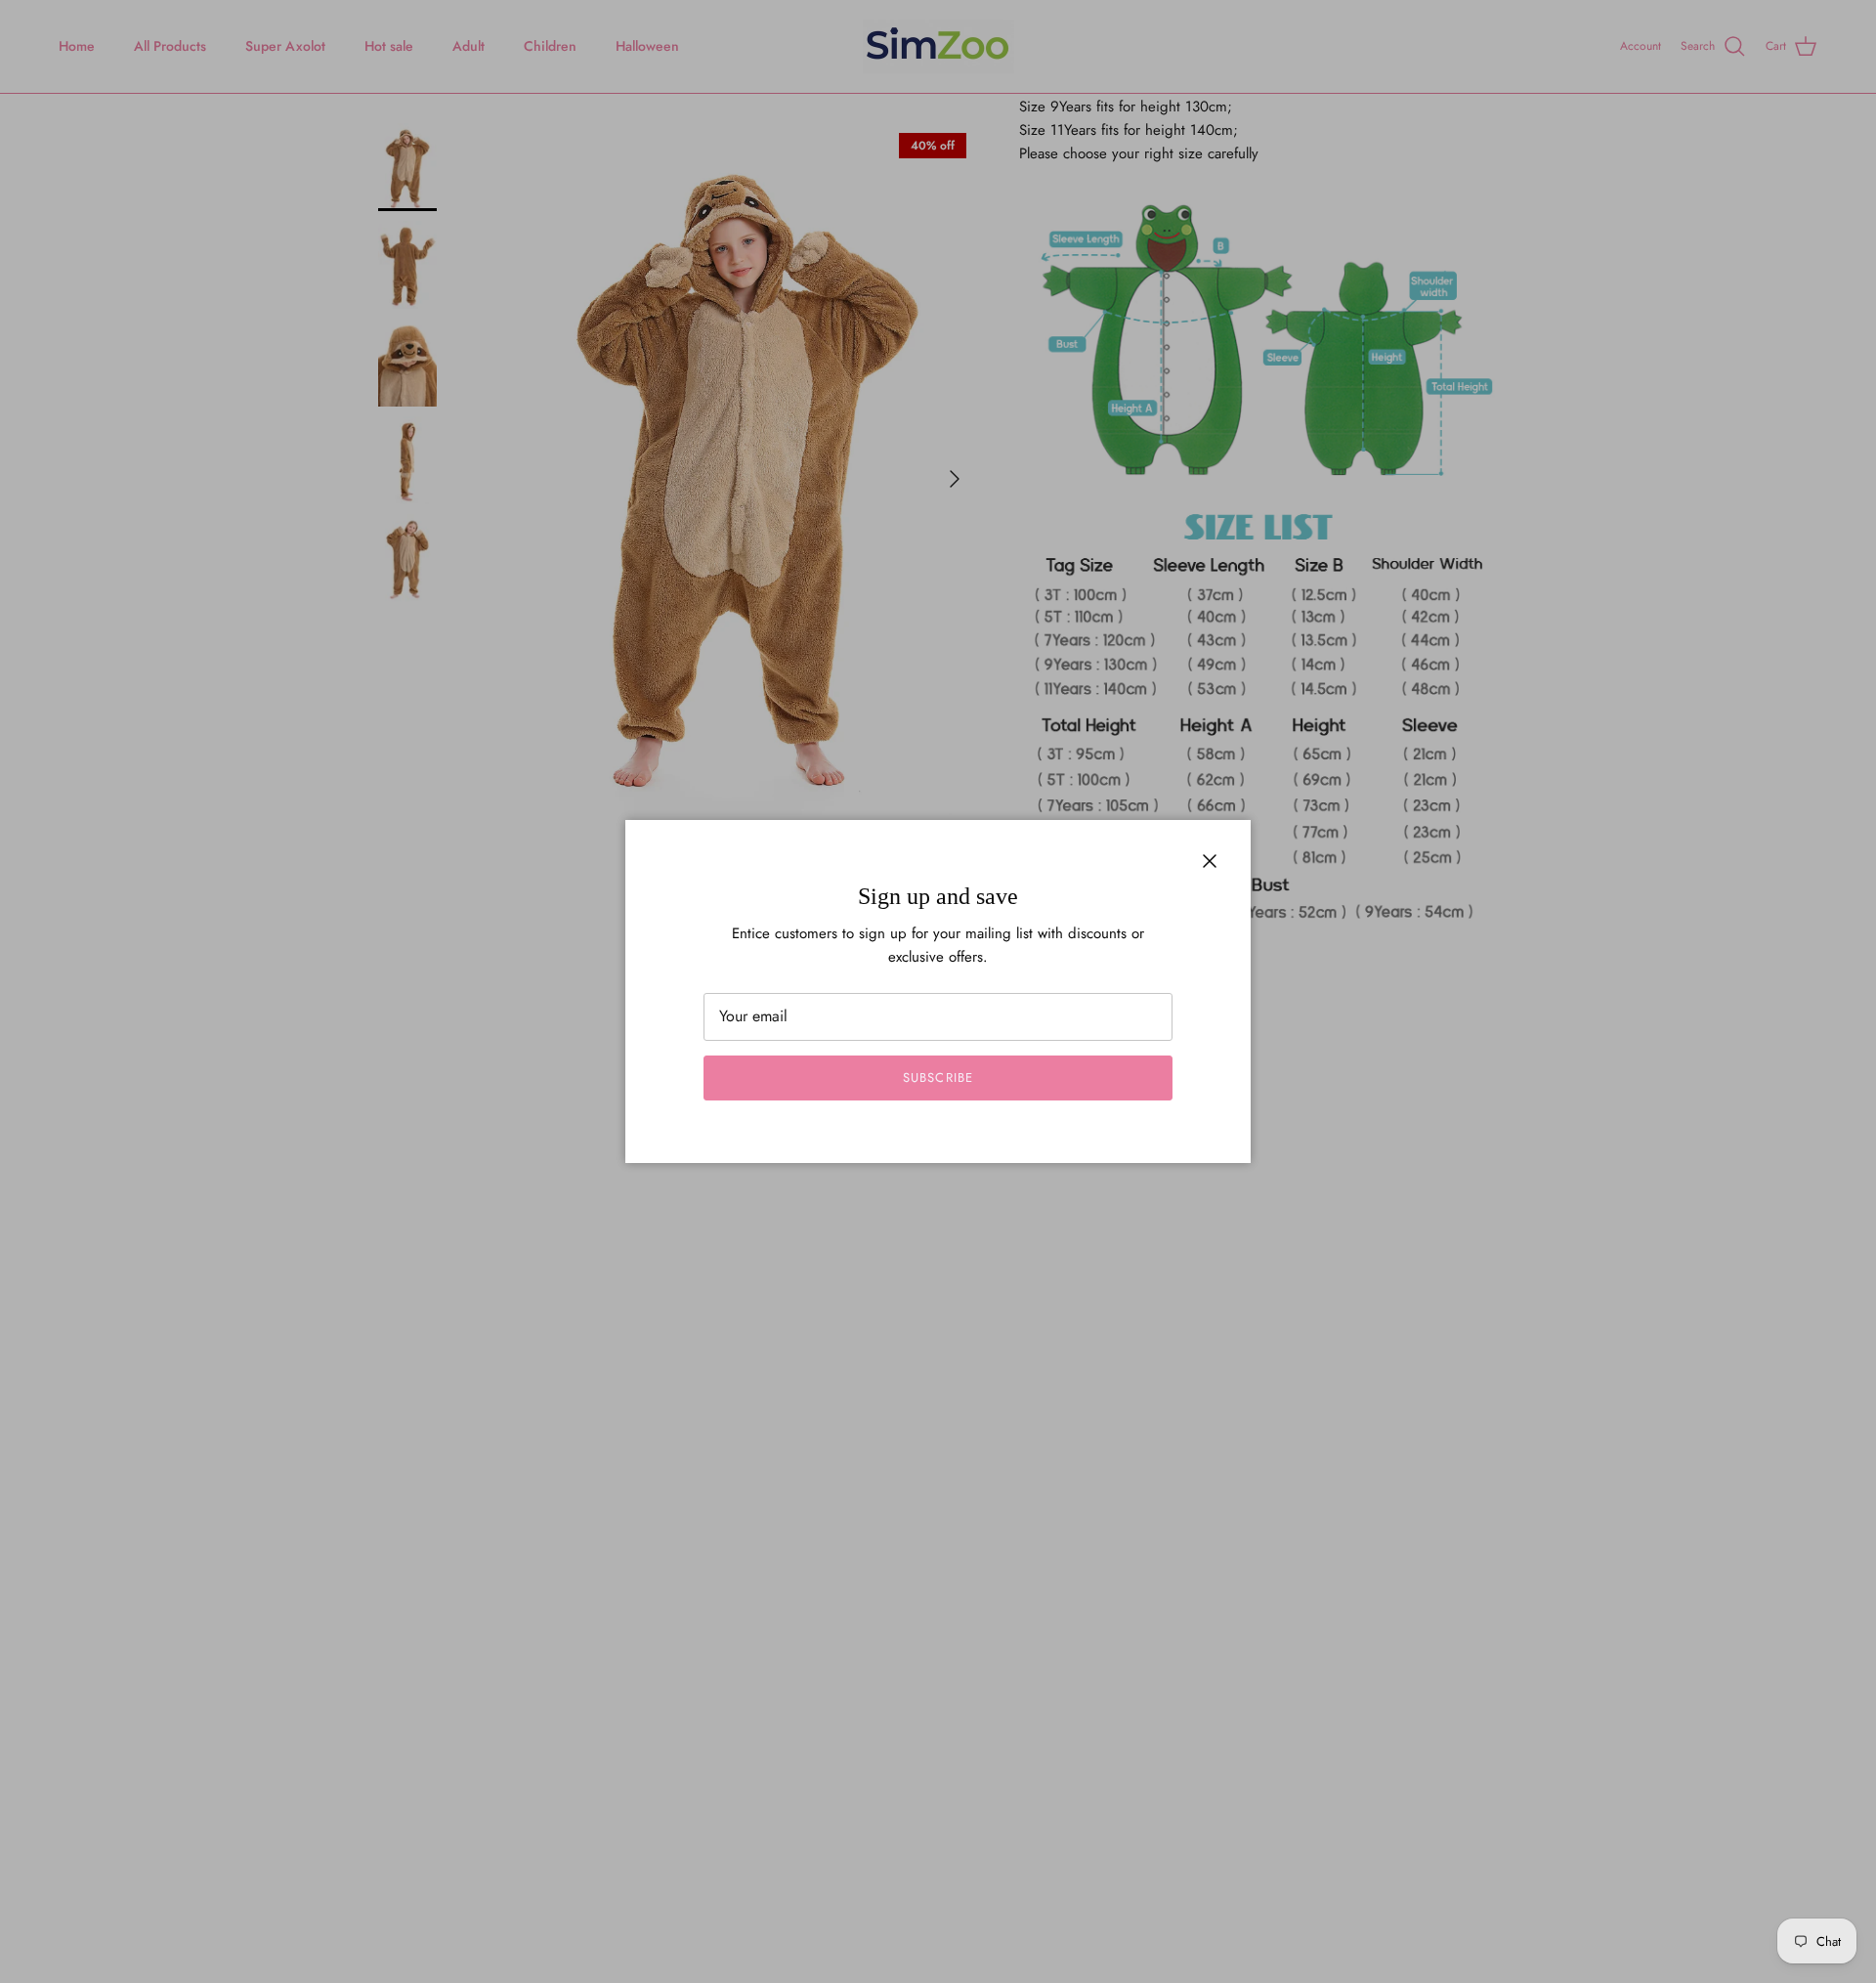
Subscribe (938, 1078)
